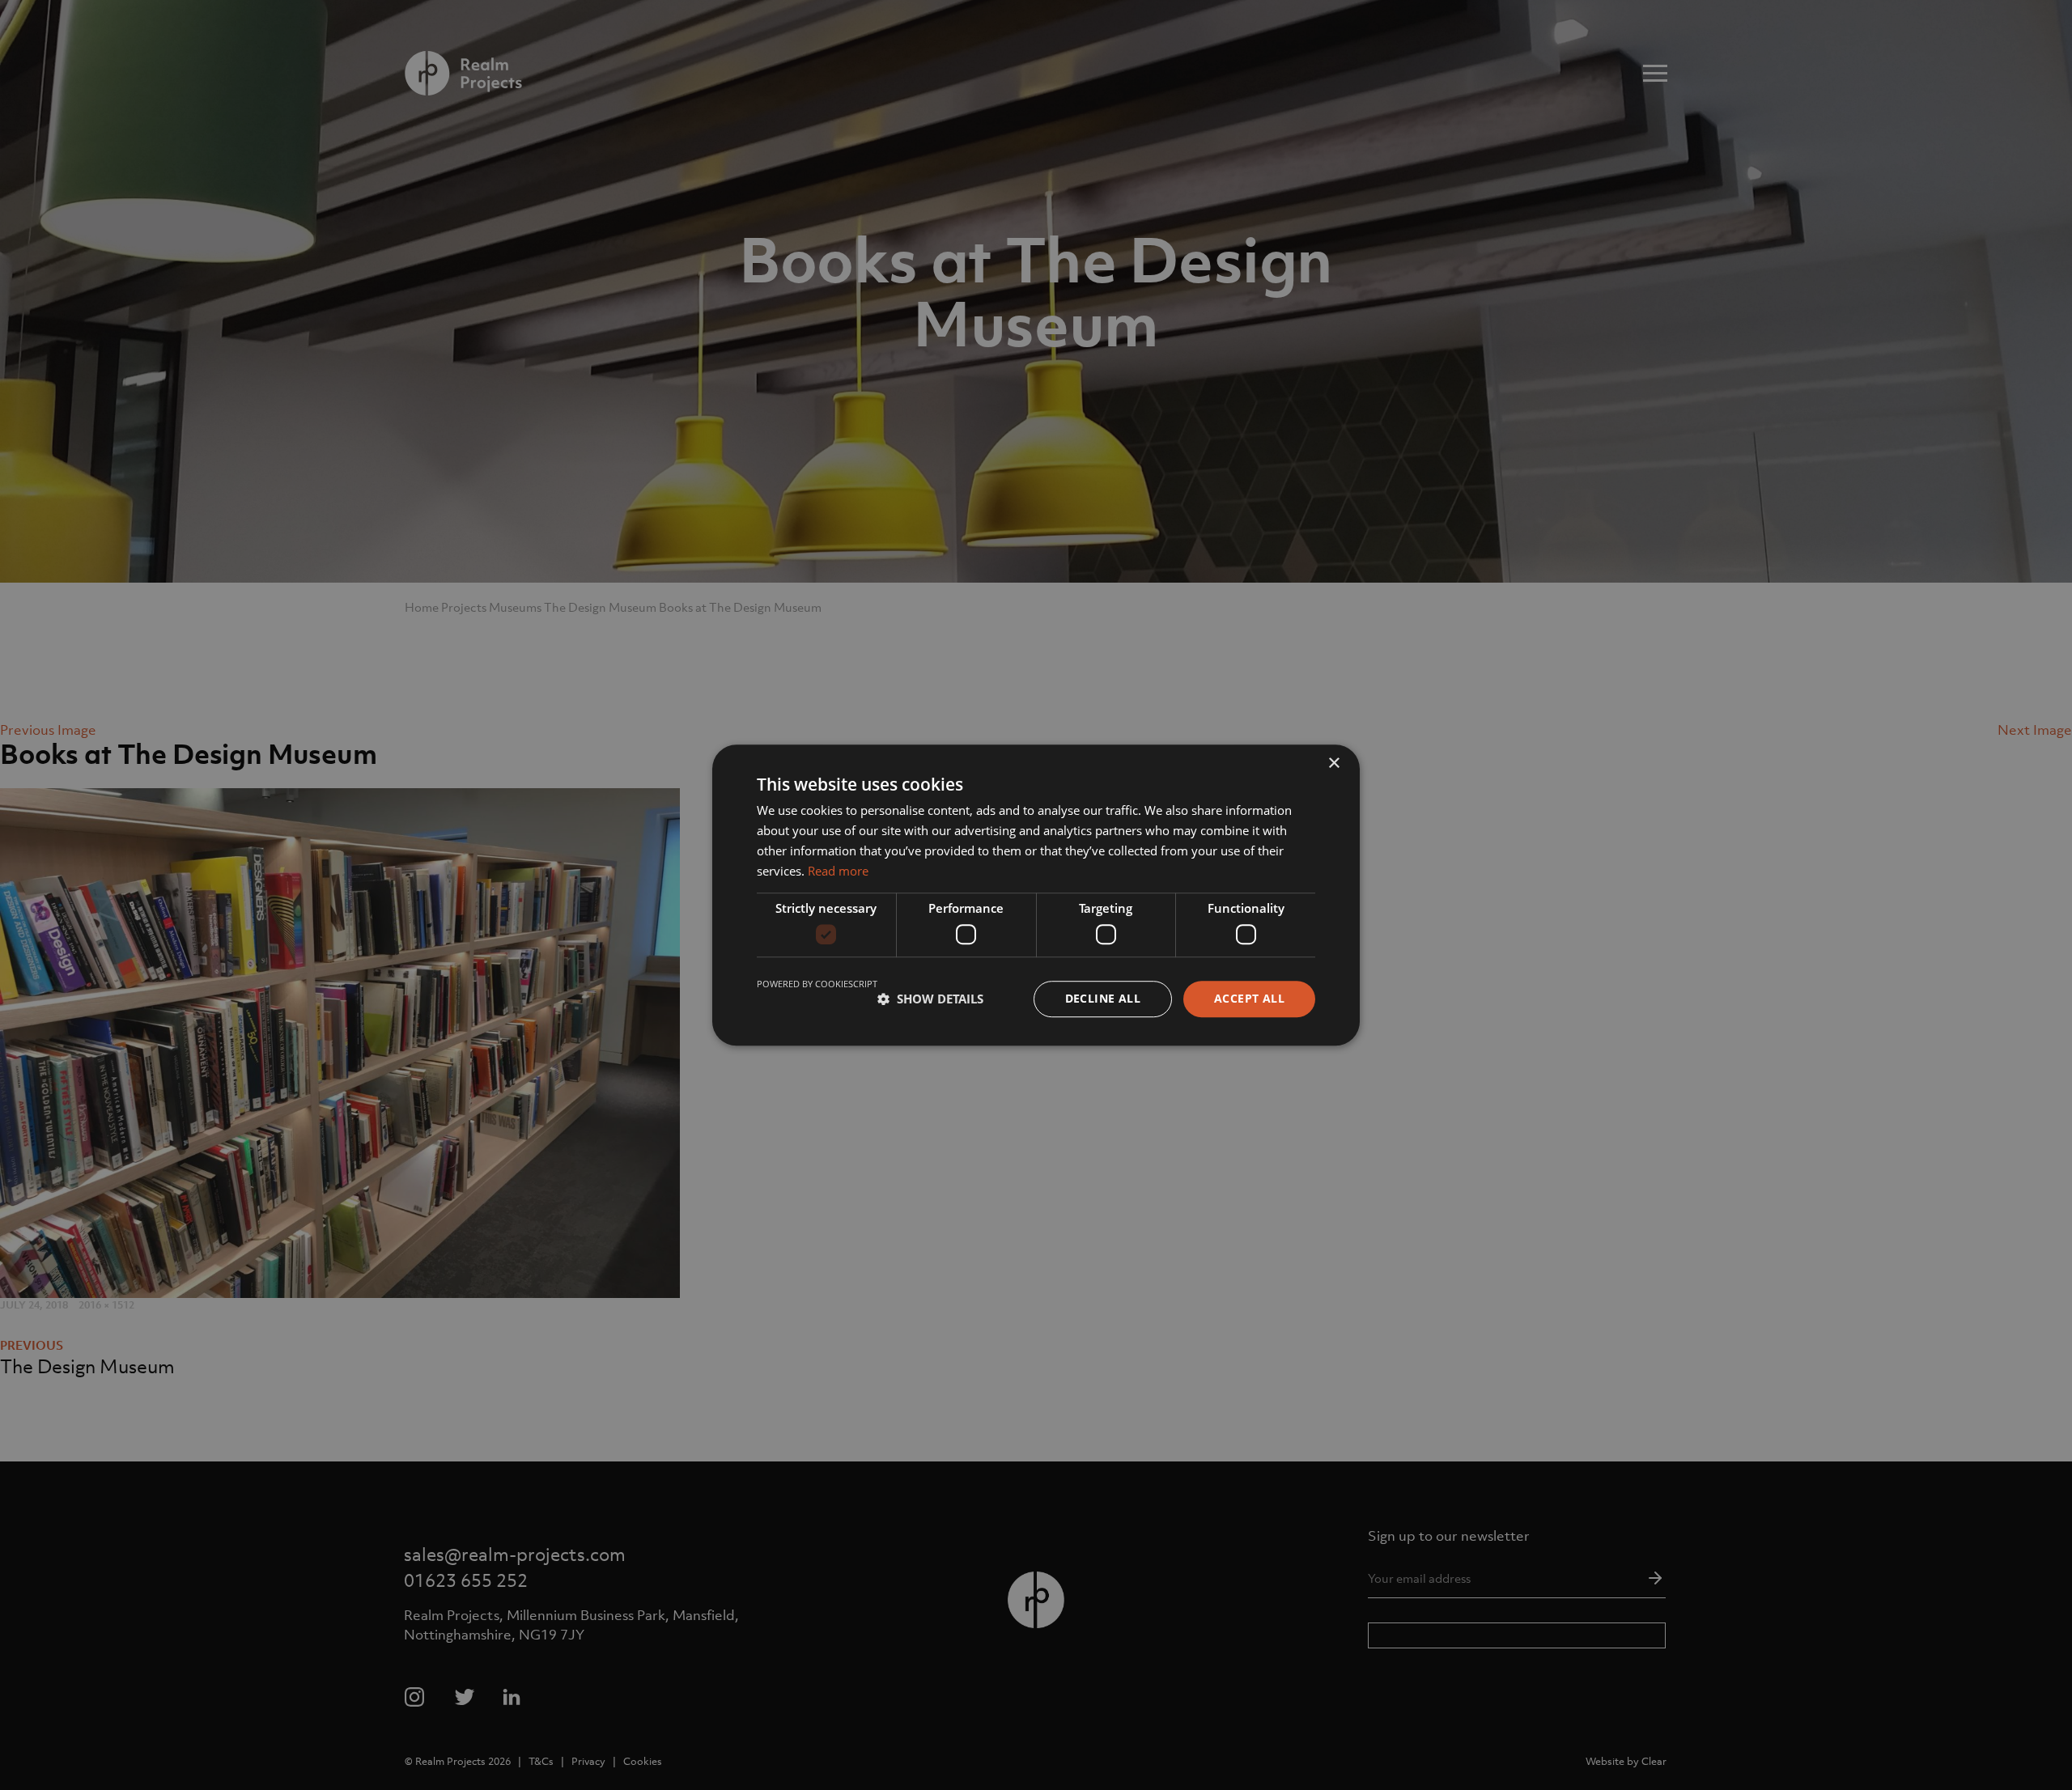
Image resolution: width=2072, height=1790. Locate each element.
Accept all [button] (1249, 998)
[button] (930, 999)
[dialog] (1036, 895)
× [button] (1333, 764)
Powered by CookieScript (817, 984)
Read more (838, 871)
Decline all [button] (1103, 998)
